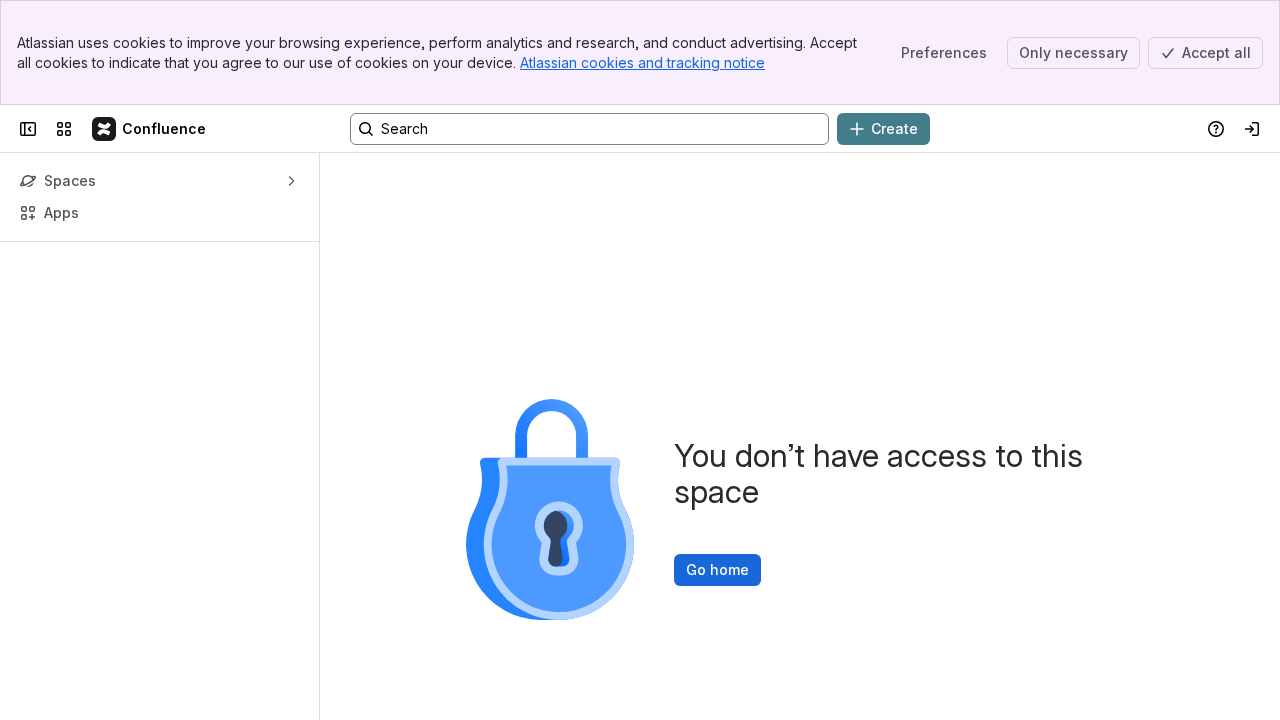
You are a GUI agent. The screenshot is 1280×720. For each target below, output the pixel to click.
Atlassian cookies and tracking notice (642, 62)
